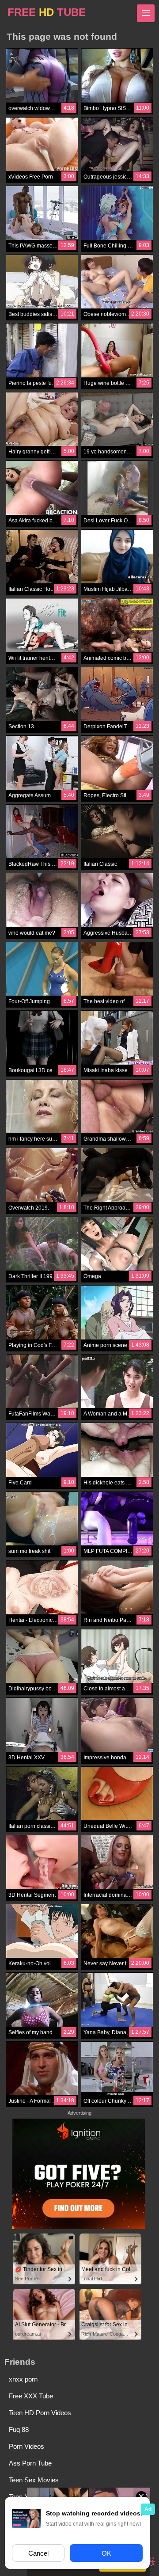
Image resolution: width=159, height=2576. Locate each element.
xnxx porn (23, 2379)
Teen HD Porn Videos (40, 2413)
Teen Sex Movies (34, 2480)
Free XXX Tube (31, 2396)
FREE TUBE (47, 12)
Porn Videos (26, 2446)
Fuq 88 (19, 2430)
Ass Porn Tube (30, 2463)
